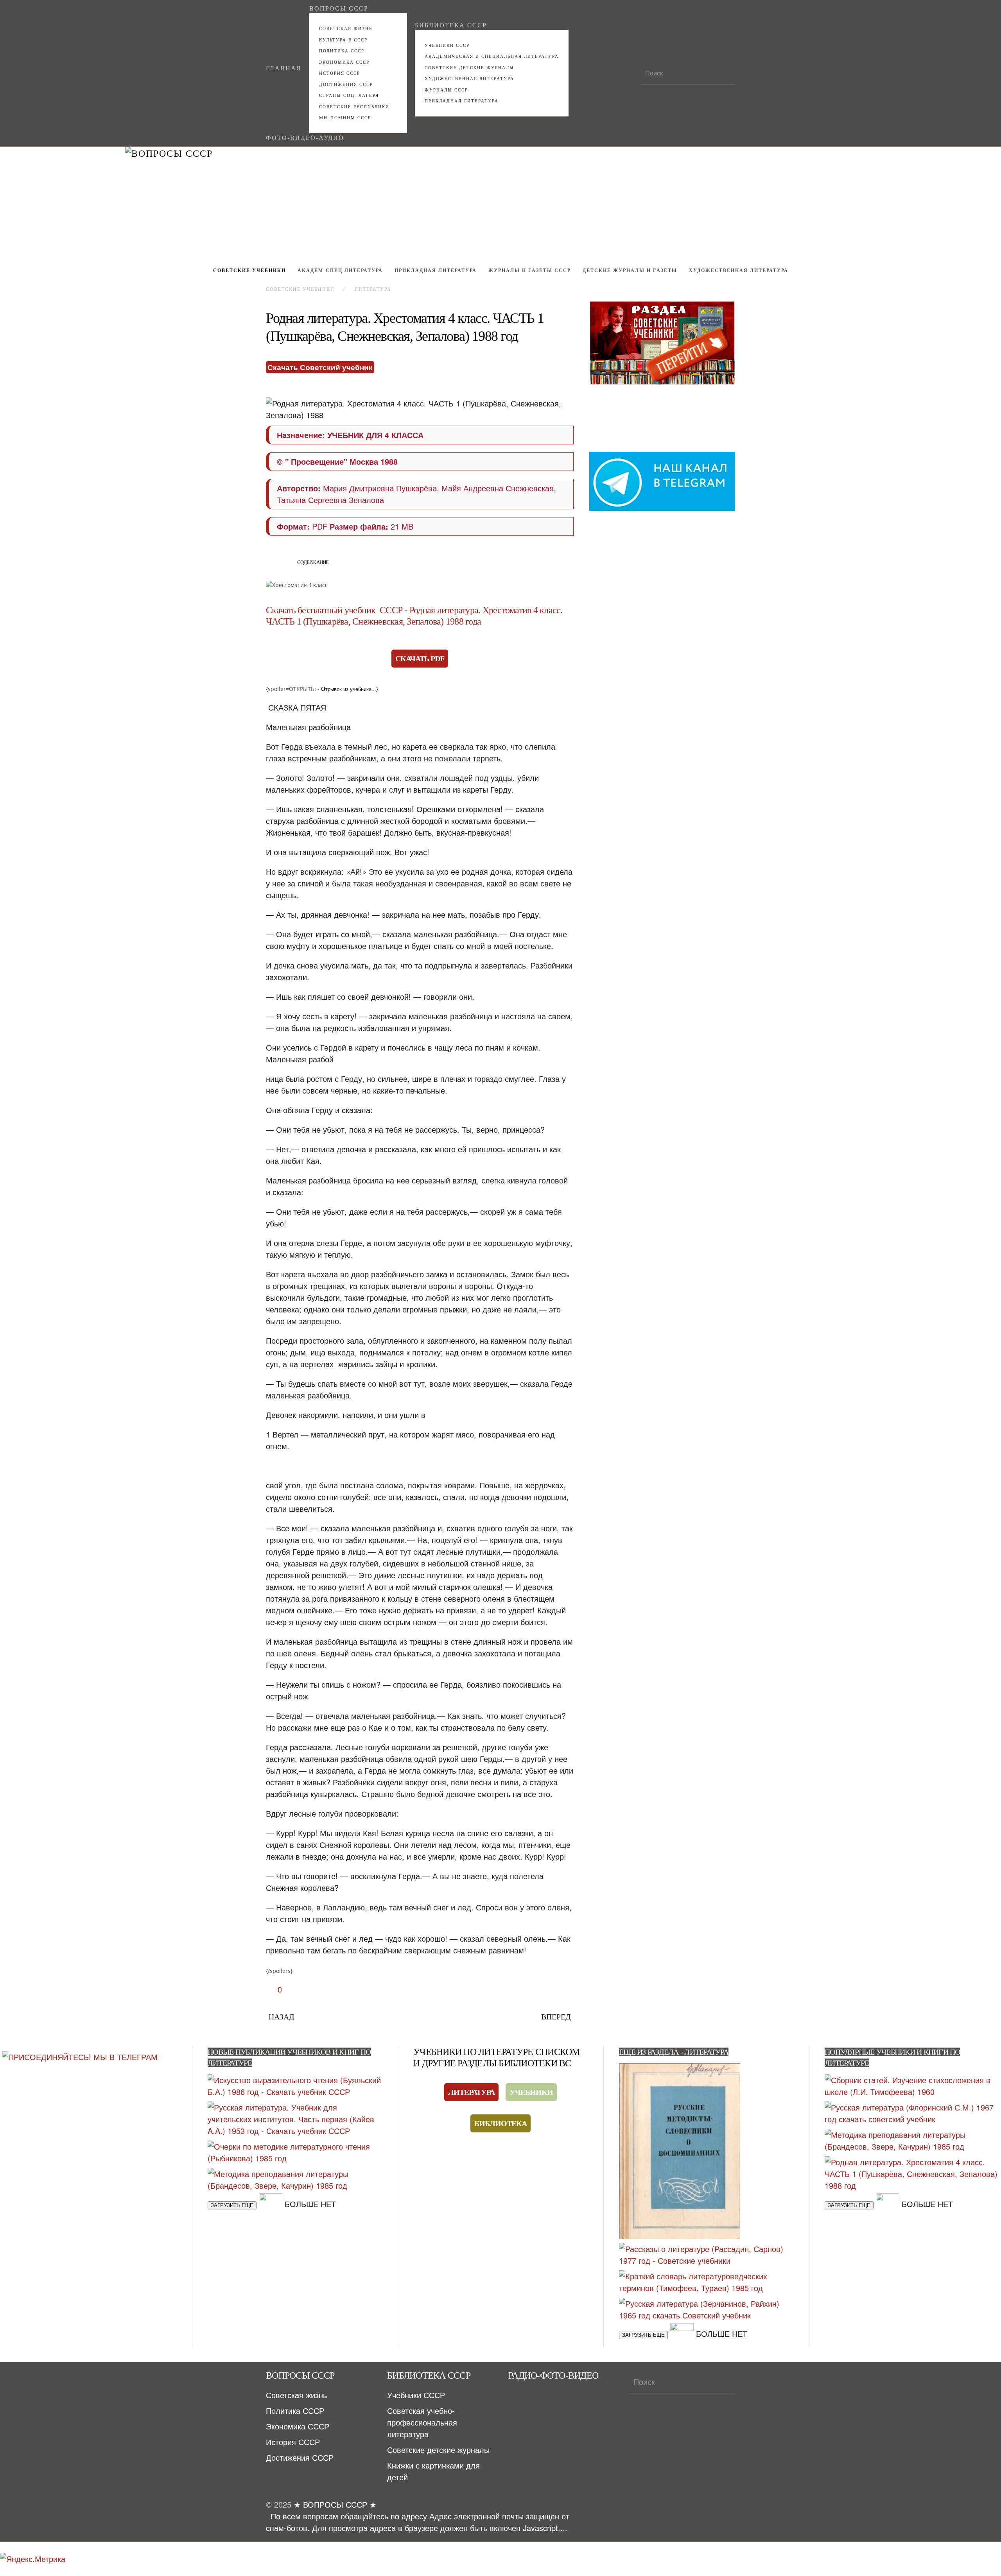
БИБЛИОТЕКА (500, 2123)
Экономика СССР (344, 62)
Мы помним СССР (345, 118)
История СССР (340, 73)
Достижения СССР (346, 84)
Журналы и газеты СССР (530, 270)
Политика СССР (342, 51)
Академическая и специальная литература (492, 56)
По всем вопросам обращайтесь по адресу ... (418, 2522)
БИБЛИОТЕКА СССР (451, 25)
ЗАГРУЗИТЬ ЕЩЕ (232, 2205)
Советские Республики (354, 107)
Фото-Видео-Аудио (305, 138)
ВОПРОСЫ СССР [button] (339, 8)
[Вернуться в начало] (500, 203)
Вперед (556, 2017)
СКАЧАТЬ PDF (420, 659)
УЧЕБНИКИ (531, 2092)
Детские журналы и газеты (630, 270)
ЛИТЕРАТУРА (471, 2092)
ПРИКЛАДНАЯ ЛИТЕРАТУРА (462, 101)
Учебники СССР (447, 45)
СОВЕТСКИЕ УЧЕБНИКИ (249, 270)
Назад (282, 2017)
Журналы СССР (446, 90)
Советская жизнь (346, 29)
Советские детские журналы (469, 68)
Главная (284, 68)
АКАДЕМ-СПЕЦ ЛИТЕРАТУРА (340, 270)
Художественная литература (469, 79)
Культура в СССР (343, 40)
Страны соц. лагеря (349, 95)
